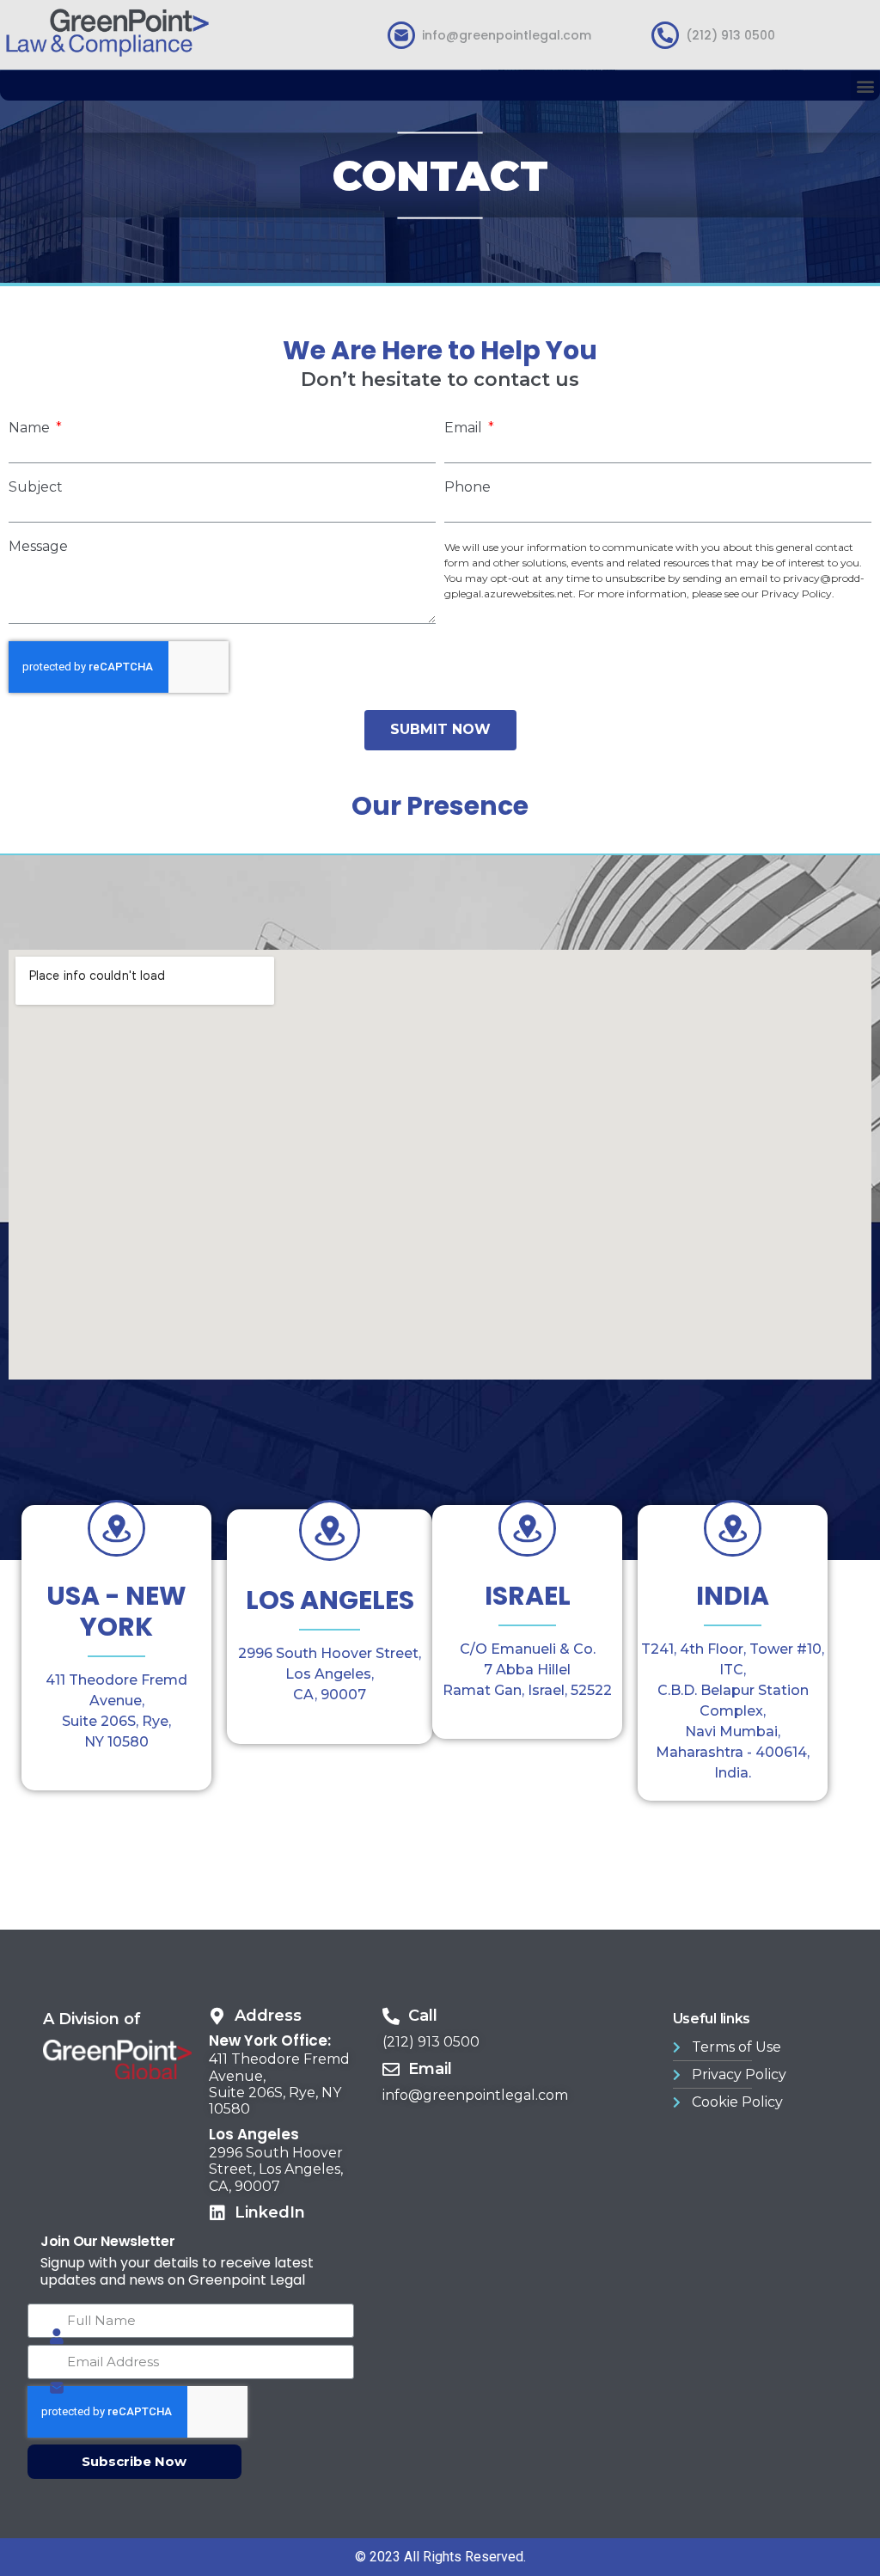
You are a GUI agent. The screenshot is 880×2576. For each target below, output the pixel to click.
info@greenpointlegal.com (507, 35)
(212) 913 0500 (730, 35)
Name (31, 428)
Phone (467, 487)
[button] (865, 86)
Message (38, 547)
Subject (36, 487)
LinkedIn (270, 2212)
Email (465, 428)
